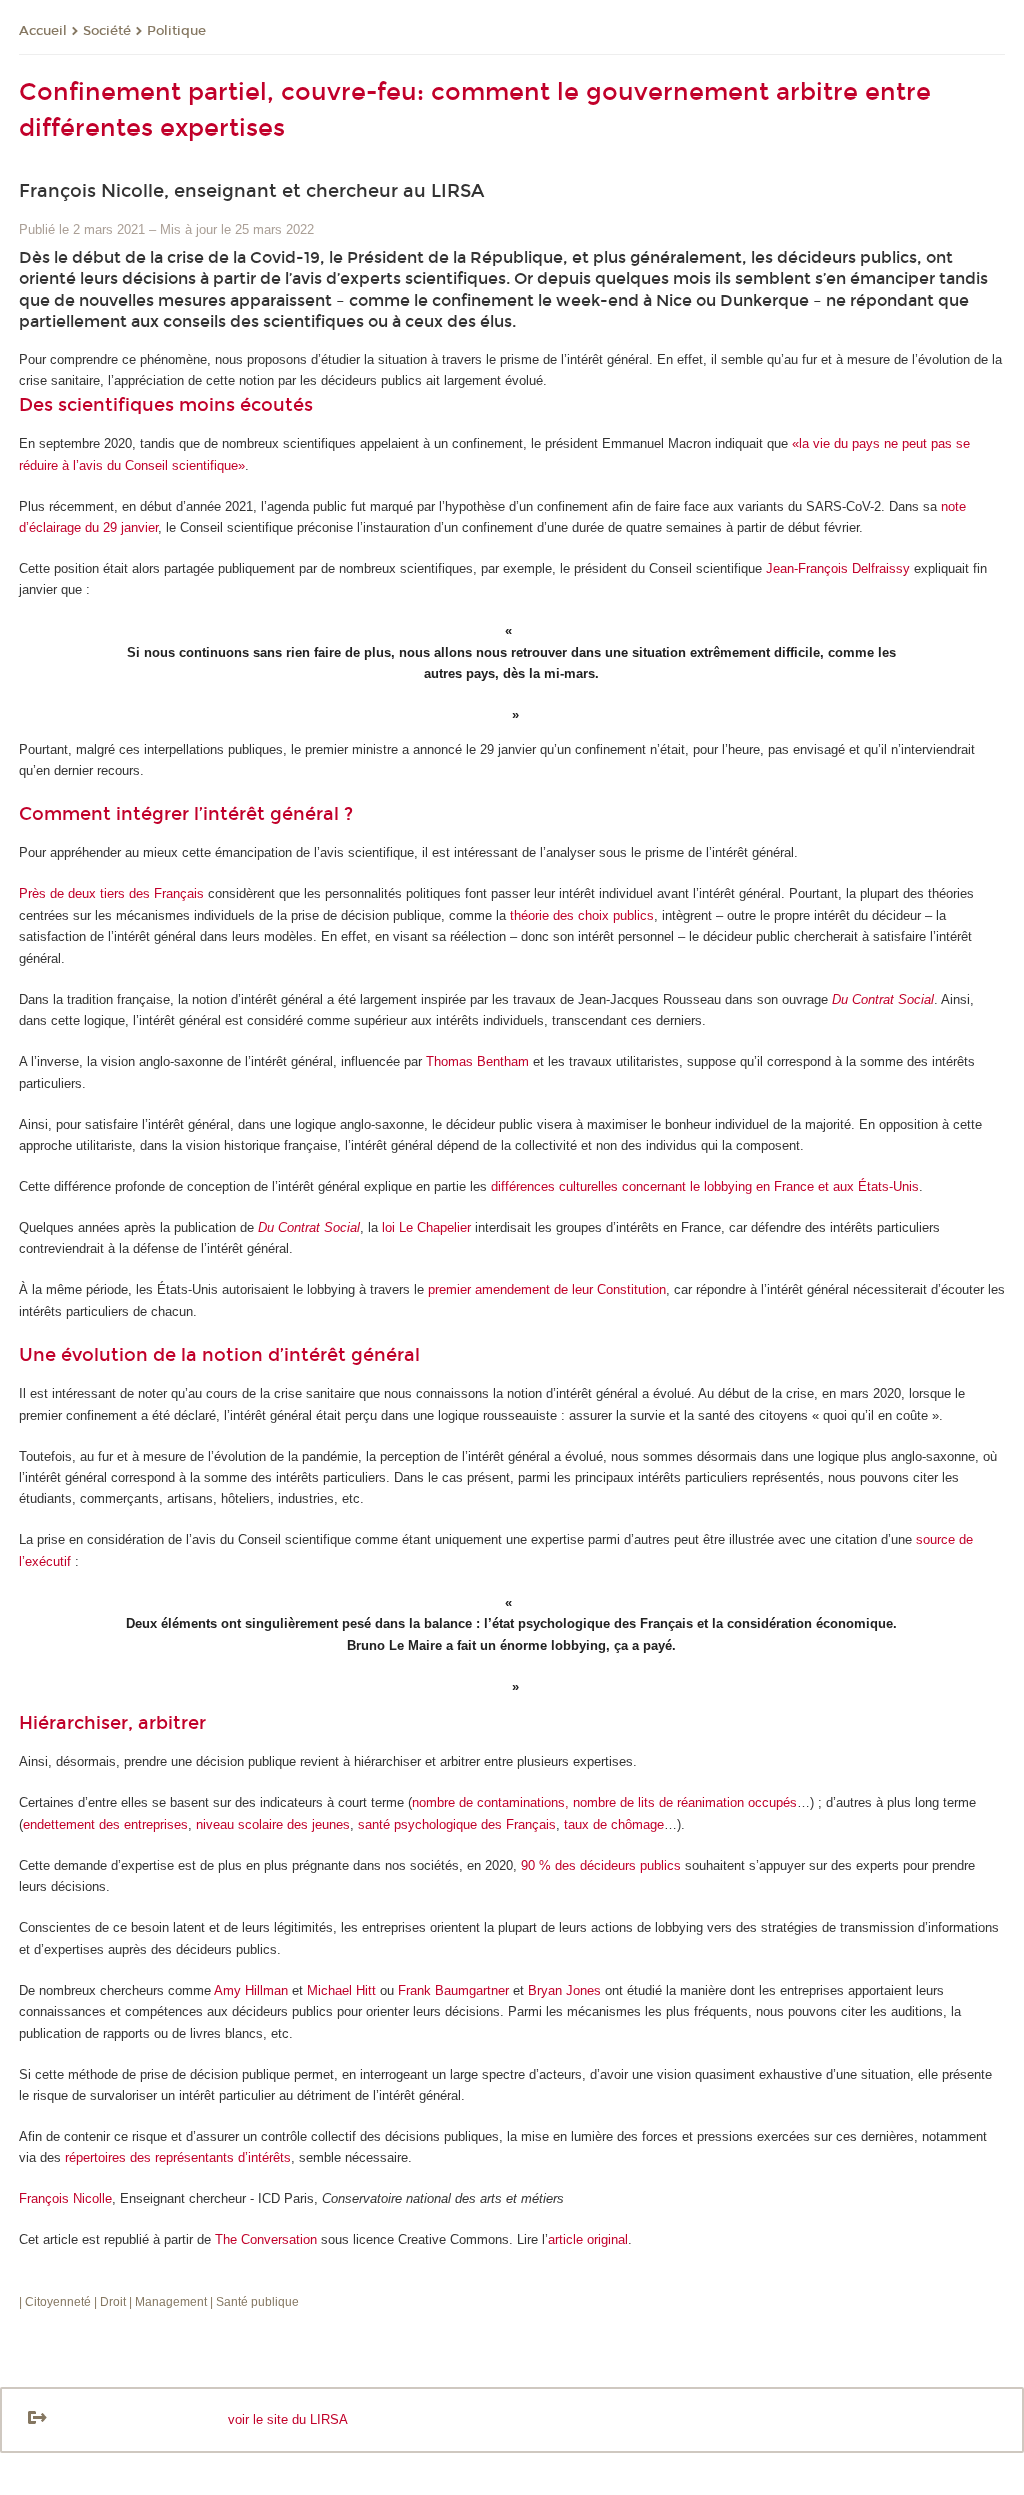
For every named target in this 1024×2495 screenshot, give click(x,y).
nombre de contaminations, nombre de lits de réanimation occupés (604, 1802)
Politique (176, 31)
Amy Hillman (251, 1990)
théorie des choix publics (582, 915)
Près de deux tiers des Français (111, 893)
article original (588, 2239)
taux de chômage (614, 1824)
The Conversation (266, 2239)
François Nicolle (65, 2198)
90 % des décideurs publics (601, 1865)
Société (107, 31)
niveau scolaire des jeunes (273, 1824)
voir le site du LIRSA (288, 2419)
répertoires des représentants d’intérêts (178, 2157)
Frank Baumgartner (453, 1990)
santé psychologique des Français (457, 1824)
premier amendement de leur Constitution (547, 1289)
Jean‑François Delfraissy (838, 568)
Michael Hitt (341, 1990)
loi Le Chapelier (426, 1227)
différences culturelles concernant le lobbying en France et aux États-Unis (705, 1186)
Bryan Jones (564, 1990)
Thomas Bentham (477, 1061)
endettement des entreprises (105, 1824)
